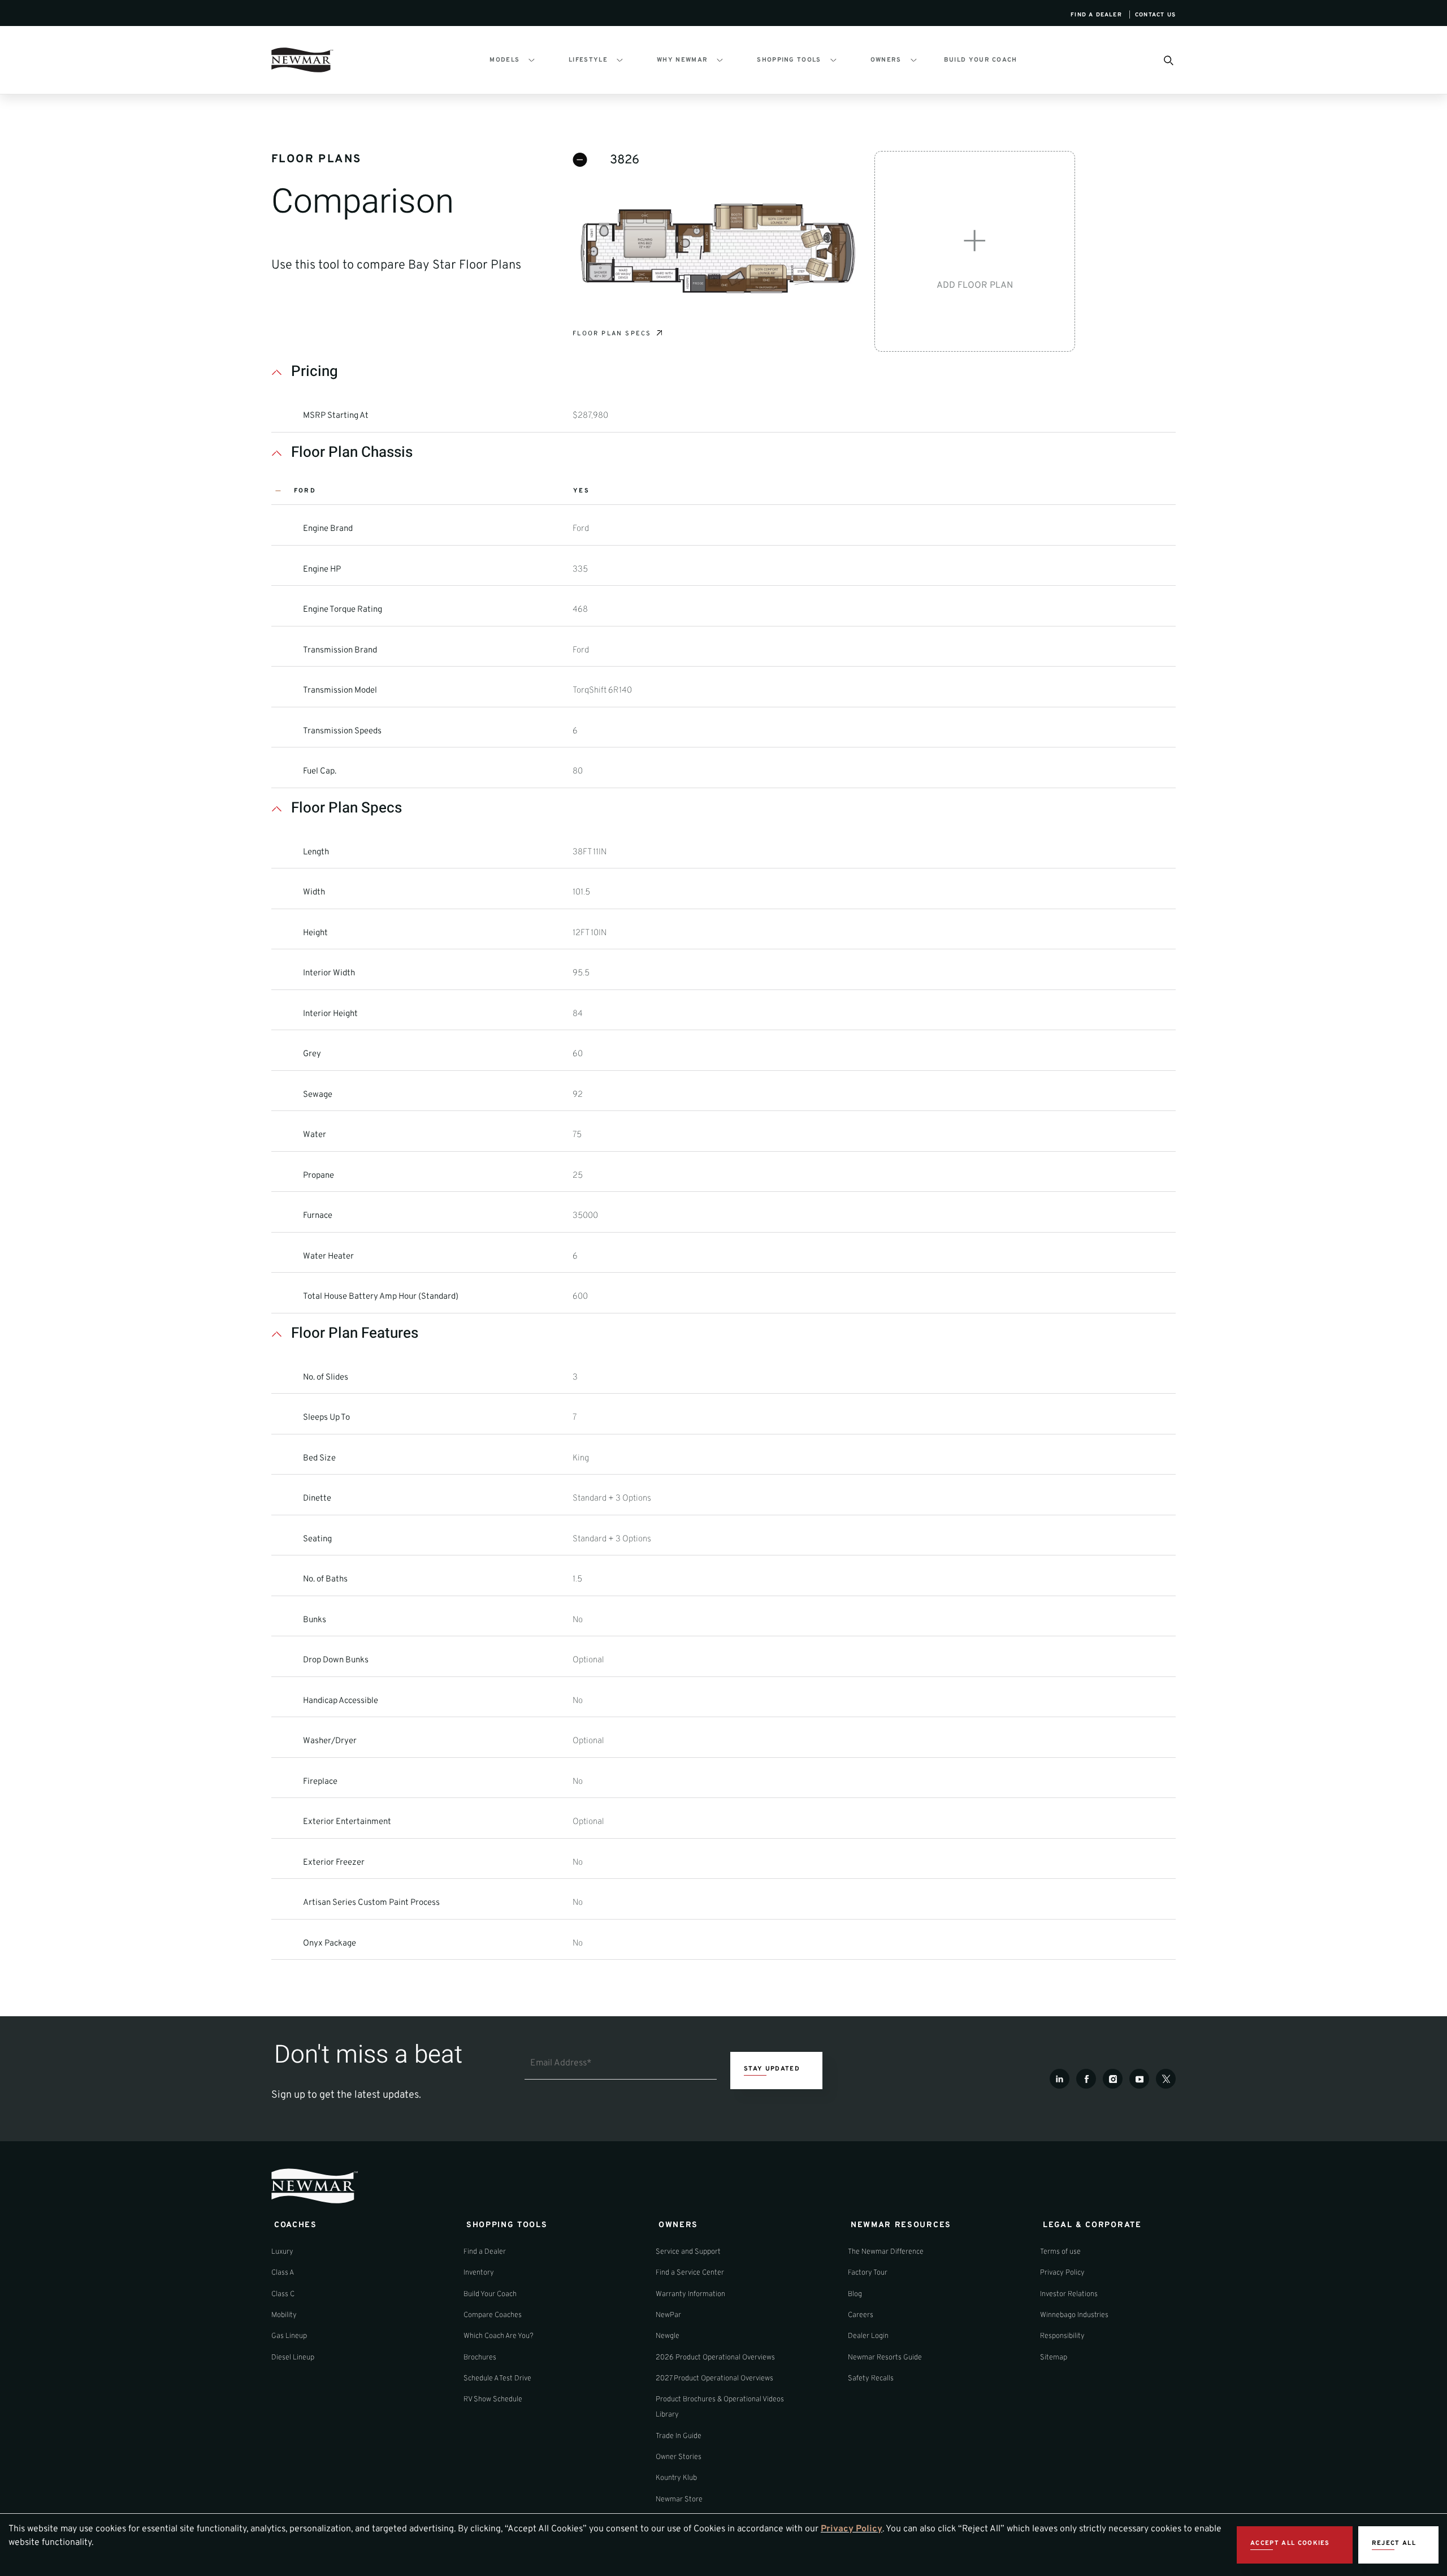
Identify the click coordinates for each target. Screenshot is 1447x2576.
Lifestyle (588, 60)
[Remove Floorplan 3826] (580, 160)
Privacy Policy (852, 2529)
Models (504, 60)
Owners (886, 60)
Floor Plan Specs (612, 334)
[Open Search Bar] (1168, 60)
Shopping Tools (789, 60)
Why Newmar (682, 60)
